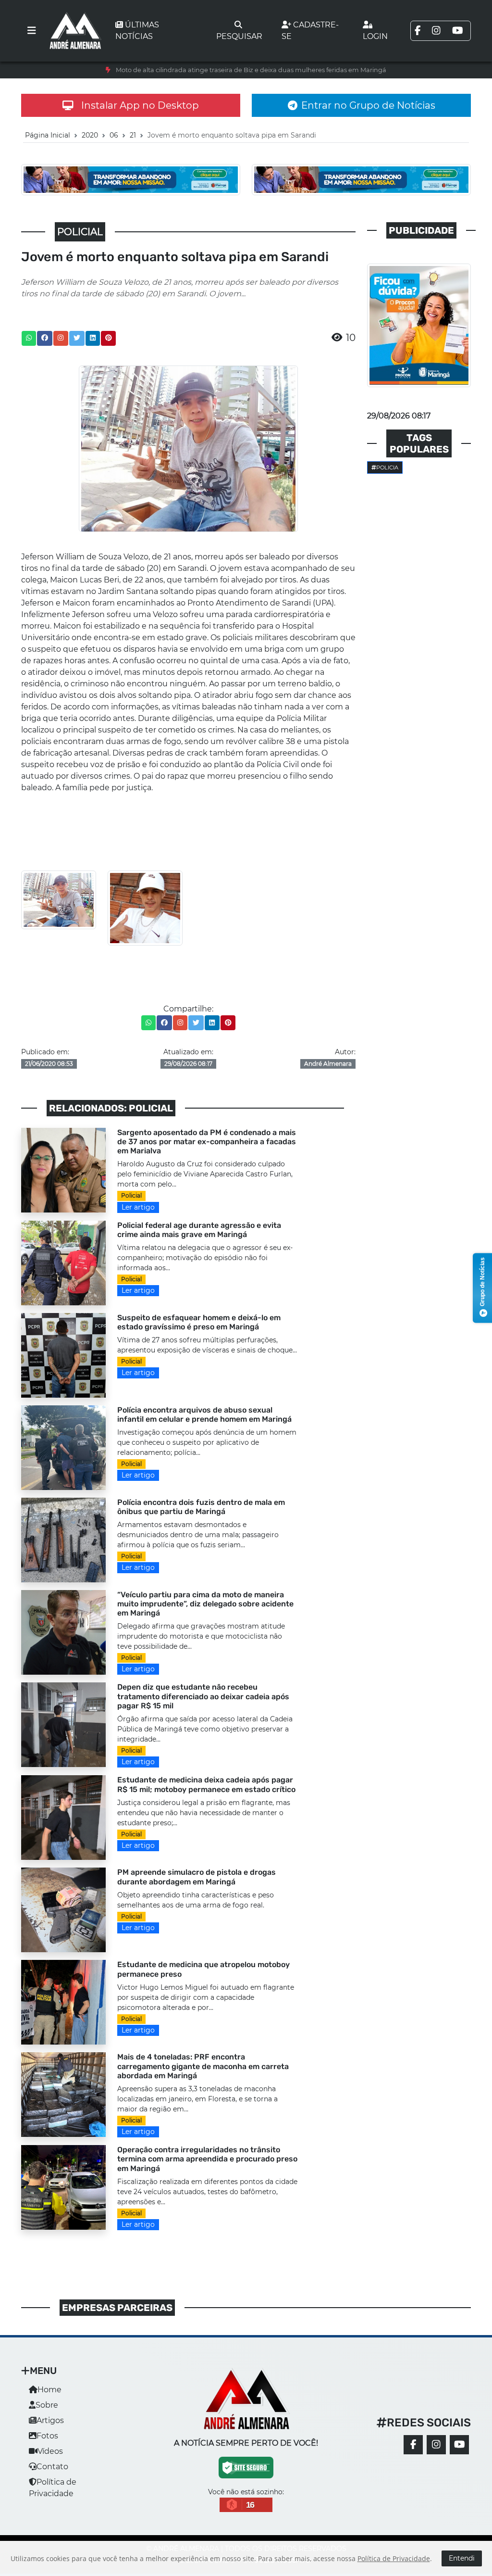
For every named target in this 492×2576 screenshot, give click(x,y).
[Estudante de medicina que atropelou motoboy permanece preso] (63, 2002)
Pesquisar (239, 36)
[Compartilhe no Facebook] (45, 338)
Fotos (47, 2436)
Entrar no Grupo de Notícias (368, 105)
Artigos (50, 2420)
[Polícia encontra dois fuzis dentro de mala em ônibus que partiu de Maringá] (63, 1539)
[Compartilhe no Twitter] (77, 338)
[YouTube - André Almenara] (459, 2445)
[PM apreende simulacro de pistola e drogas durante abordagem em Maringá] (63, 1910)
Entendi (462, 2558)
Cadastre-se (310, 31)
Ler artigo (138, 1207)
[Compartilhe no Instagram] (61, 338)
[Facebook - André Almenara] (413, 2445)
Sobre (47, 2405)
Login (375, 36)
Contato (52, 2467)
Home (49, 2390)
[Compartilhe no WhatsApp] (29, 338)
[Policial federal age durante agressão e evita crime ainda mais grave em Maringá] (63, 1262)
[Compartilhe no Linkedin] (93, 338)
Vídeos (50, 2451)
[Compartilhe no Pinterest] (109, 338)
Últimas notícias (137, 31)
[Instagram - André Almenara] (436, 2445)
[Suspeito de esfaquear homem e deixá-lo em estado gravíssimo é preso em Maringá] (63, 1355)
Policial (131, 1195)
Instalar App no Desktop (140, 105)
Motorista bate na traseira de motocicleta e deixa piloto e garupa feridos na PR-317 (251, 70)
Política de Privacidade (394, 2558)
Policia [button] (387, 467)
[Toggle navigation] (32, 31)
